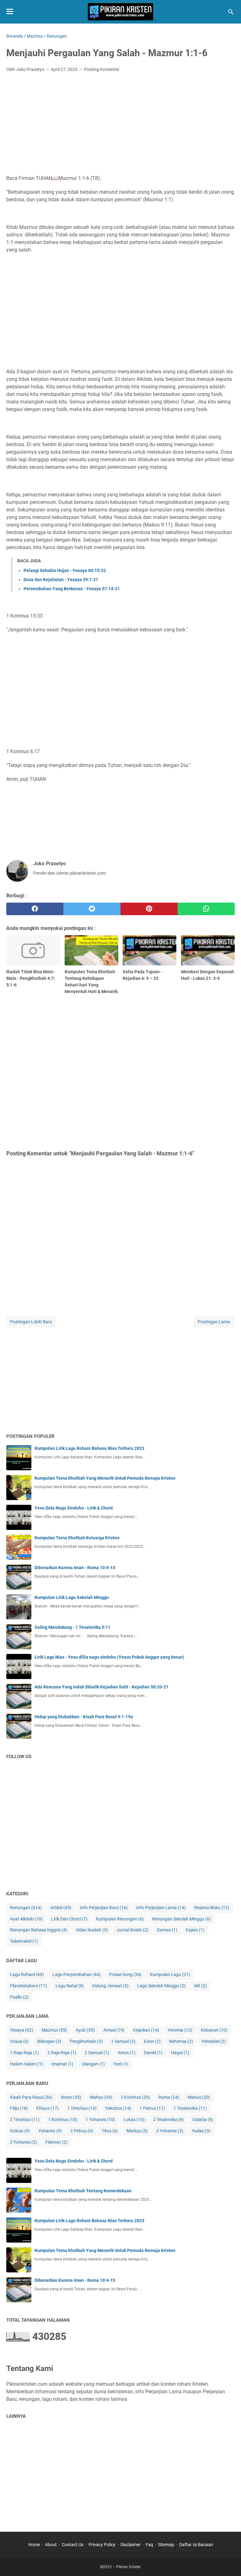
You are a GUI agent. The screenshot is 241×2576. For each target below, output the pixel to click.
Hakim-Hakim (27, 2064)
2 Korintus (135, 2097)
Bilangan (49, 2041)
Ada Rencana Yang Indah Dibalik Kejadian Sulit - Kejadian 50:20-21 (102, 1687)
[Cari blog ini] (231, 12)
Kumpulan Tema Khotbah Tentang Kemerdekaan (83, 2191)
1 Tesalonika (190, 2108)
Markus (137, 2131)
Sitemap (166, 2545)
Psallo (19, 1997)
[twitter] (92, 909)
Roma (169, 2097)
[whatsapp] (206, 909)
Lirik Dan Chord (69, 1919)
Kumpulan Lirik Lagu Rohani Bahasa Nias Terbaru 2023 (89, 1448)
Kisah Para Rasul (31, 2097)
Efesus (48, 2108)
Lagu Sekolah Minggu (161, 1986)
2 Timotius (25, 2120)
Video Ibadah (92, 1930)
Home (34, 2545)
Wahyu (101, 2097)
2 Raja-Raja (62, 2053)
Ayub (85, 2030)
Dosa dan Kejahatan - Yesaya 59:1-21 (61, 580)
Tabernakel (24, 1941)
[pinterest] (149, 909)
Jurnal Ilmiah (132, 1930)
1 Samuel (123, 2041)
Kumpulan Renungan (120, 1919)
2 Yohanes (24, 2142)
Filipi (19, 2108)
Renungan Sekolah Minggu (182, 1919)
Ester (152, 2041)
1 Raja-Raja (24, 2053)
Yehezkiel (214, 2041)
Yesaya (22, 2030)
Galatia (203, 2120)
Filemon (56, 2142)
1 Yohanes (100, 2120)
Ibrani (71, 2097)
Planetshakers (29, 1986)
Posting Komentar (102, 69)
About (51, 2545)
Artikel (61, 1908)
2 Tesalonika (169, 2120)
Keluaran (214, 2030)
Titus (110, 2131)
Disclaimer (131, 2545)
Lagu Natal (70, 1986)
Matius (199, 2097)
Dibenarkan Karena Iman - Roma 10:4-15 (75, 1568)
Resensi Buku (212, 1908)
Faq (149, 2545)
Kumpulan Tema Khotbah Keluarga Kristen (77, 1538)
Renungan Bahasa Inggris (39, 1930)
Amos (127, 2053)
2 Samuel (97, 2053)
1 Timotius (82, 2108)
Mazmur (54, 2030)
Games (167, 1930)
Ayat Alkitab (26, 1919)
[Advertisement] (120, 124)
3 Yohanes (170, 2131)
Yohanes (50, 2131)
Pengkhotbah (86, 2041)
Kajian (195, 1930)
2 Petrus (82, 2131)
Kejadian (146, 2030)
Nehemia (181, 2041)
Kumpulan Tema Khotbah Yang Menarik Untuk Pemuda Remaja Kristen (105, 1478)
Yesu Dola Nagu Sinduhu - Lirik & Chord (74, 1508)
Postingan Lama (214, 1322)
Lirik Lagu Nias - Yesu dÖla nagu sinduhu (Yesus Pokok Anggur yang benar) (109, 1657)
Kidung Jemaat (110, 1986)
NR (201, 1986)
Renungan (26, 1908)
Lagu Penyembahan (77, 1974)
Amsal (114, 2030)
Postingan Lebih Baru (31, 1322)
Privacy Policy (102, 2545)
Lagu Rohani (27, 1974)
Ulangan (93, 2064)
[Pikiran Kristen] (120, 12)
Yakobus (118, 2108)
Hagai (180, 2053)
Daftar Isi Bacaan (196, 2545)
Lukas (134, 2120)
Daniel (153, 2053)
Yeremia (180, 2030)
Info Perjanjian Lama (161, 1908)
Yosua (19, 2041)
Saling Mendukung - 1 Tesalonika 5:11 (72, 1627)
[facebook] (35, 909)
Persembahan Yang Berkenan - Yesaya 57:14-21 (72, 589)
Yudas (201, 2131)
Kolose (20, 2131)
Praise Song (125, 1974)
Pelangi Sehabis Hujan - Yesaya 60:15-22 (65, 570)
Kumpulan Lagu (170, 1974)
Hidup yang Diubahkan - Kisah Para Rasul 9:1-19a (84, 1717)
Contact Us (73, 2545)
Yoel (121, 2064)
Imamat (62, 2064)
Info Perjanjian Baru (104, 1908)
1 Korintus (63, 2120)
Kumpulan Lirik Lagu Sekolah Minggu (72, 1597)
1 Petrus (152, 2108)
